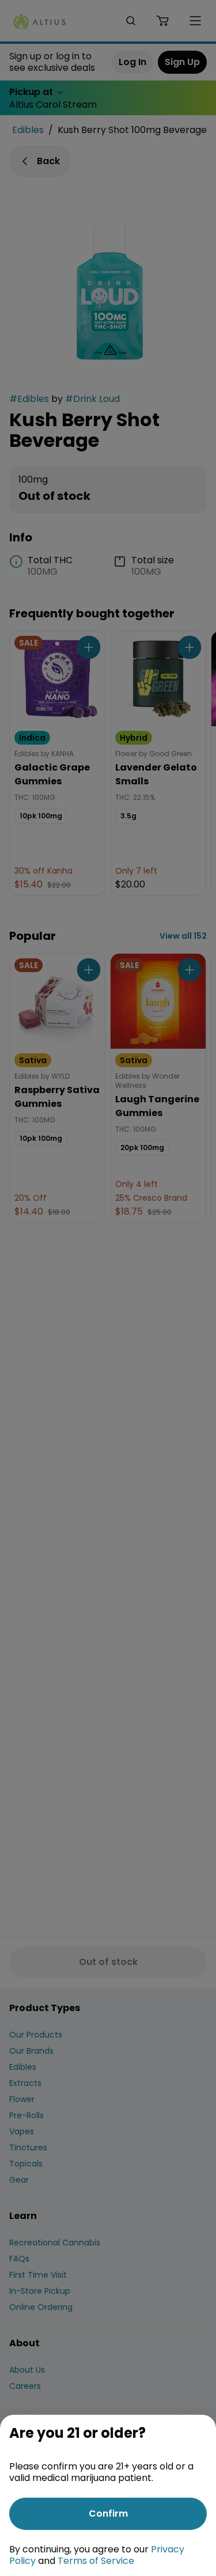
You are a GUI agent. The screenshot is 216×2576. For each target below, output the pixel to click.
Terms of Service (96, 2561)
